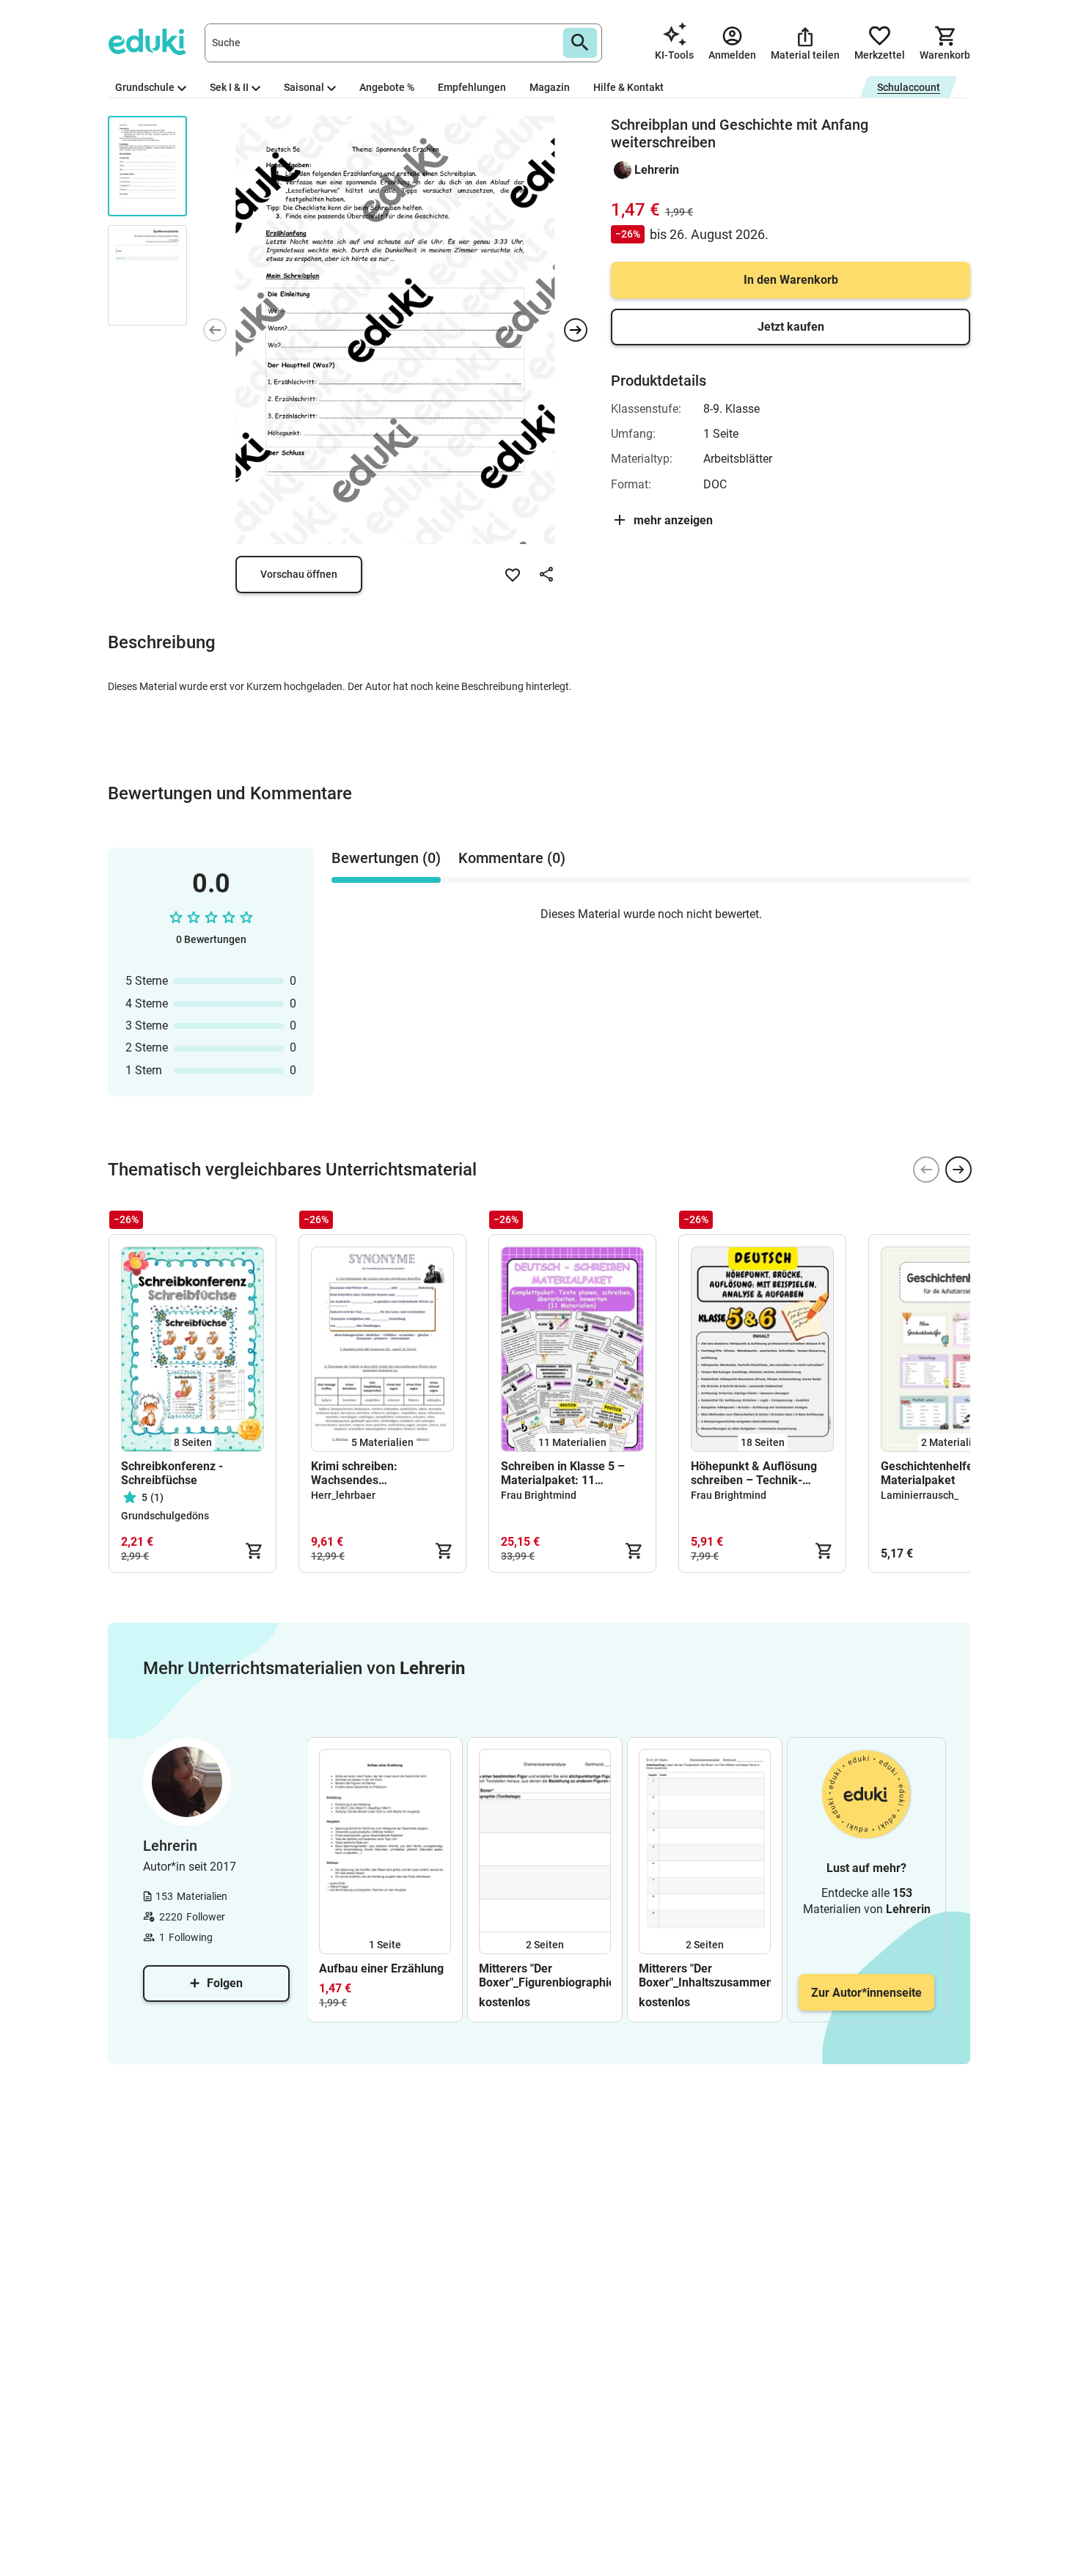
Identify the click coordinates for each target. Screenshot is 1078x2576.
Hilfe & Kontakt (628, 87)
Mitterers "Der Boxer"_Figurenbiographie (545, 1975)
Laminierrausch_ (920, 1495)
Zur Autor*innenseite (866, 1993)
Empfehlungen (472, 87)
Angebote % (387, 87)
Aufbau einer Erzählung (381, 1968)
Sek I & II (229, 87)
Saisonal (304, 87)
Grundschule (145, 87)
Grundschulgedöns (165, 1516)
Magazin (550, 87)
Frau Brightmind (539, 1495)
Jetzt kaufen (791, 327)
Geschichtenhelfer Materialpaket (929, 1473)
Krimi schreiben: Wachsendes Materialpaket (354, 1473)
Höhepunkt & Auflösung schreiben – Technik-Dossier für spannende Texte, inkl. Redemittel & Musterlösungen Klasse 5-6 (760, 1473)
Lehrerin (657, 170)
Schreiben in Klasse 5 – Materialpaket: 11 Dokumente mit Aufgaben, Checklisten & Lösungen (570, 1473)
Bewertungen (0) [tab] (386, 858)
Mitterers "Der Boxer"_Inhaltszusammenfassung (705, 1975)
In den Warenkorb (791, 280)
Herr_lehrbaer (343, 1495)
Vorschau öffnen (299, 574)
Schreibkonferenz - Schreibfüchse (172, 1473)
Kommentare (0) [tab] (512, 858)
